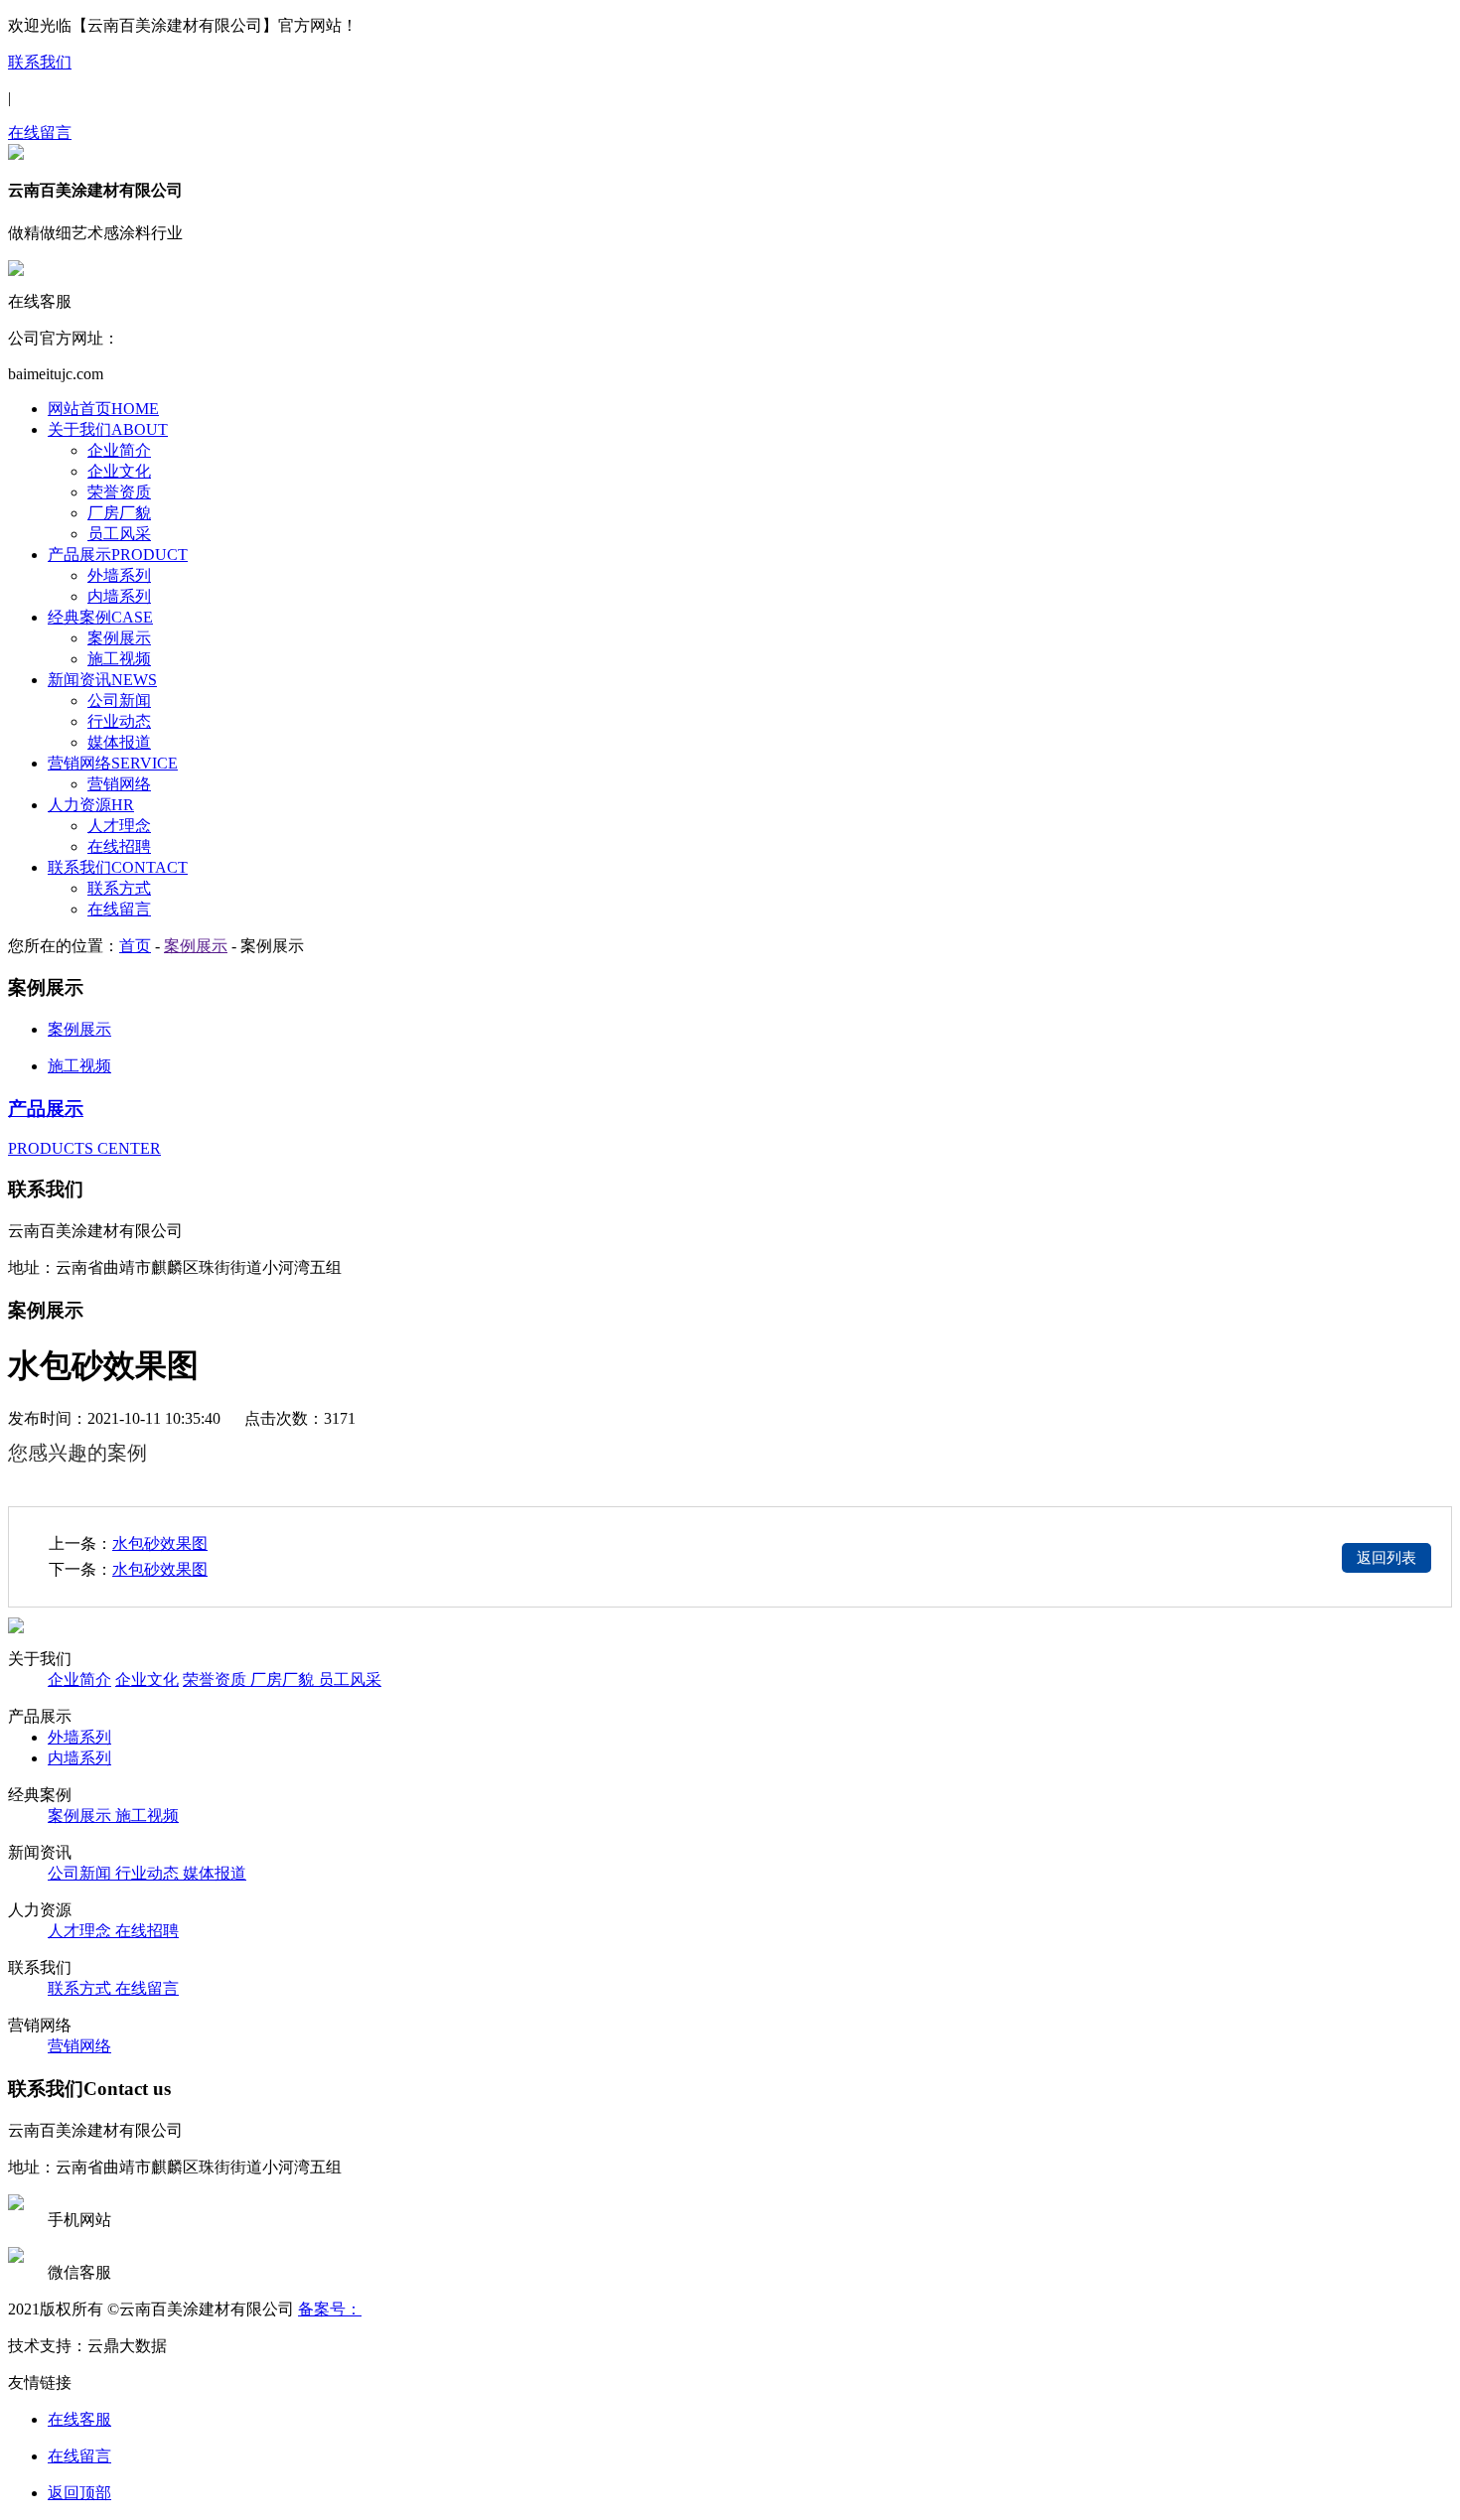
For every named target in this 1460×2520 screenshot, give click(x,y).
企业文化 (119, 471)
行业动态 (119, 721)
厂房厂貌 (119, 513)
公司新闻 (119, 700)
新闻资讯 (102, 680)
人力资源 (91, 805)
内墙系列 (119, 596)
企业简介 (119, 450)
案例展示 (119, 638)
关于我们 (108, 429)
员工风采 (119, 534)
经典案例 (100, 617)
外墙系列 (119, 575)
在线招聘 (119, 846)
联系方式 (119, 888)
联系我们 (40, 62)
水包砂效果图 (160, 1543)
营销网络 (113, 763)
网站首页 (103, 409)
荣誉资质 (119, 492)
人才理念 (119, 826)
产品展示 (118, 555)
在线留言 (40, 133)
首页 (135, 946)
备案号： (330, 2309)
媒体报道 (119, 742)
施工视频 (119, 659)
